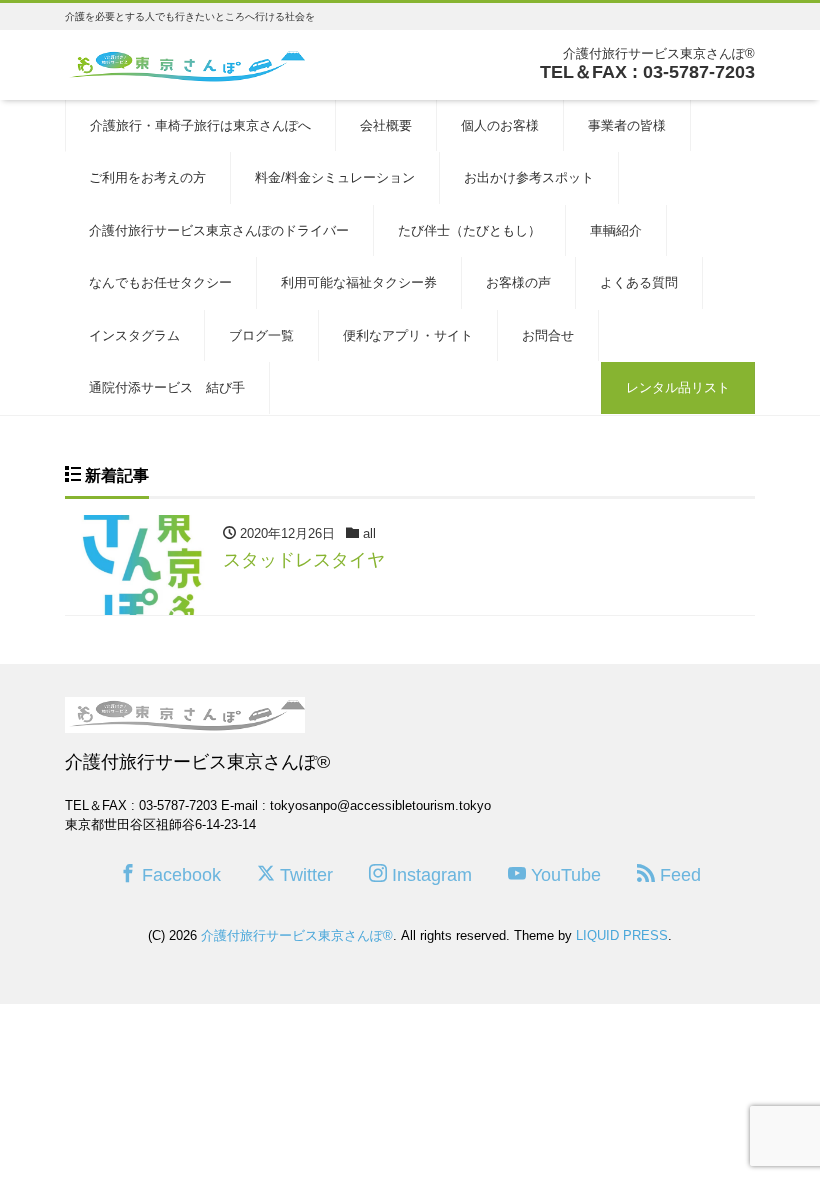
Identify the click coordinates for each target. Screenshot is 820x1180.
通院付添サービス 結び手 (167, 387)
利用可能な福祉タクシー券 (359, 282)
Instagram (429, 875)
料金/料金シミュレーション (335, 177)
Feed (678, 875)
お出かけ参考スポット (529, 177)
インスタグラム (134, 335)
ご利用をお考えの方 (147, 177)
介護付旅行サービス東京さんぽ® (297, 935)
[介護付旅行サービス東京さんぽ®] (185, 63)
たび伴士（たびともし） (469, 230)
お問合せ (548, 335)
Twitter (304, 875)
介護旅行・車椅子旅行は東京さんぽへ (200, 125)
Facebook (179, 875)
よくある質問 (639, 282)
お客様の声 (518, 282)
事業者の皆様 (627, 125)
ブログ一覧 (261, 335)
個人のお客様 (500, 125)
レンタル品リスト (678, 387)
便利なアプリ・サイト (408, 335)
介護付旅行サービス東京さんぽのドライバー (219, 230)
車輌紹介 (616, 230)
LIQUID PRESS (622, 935)
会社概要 (386, 125)
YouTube (563, 875)
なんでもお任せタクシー (160, 282)
